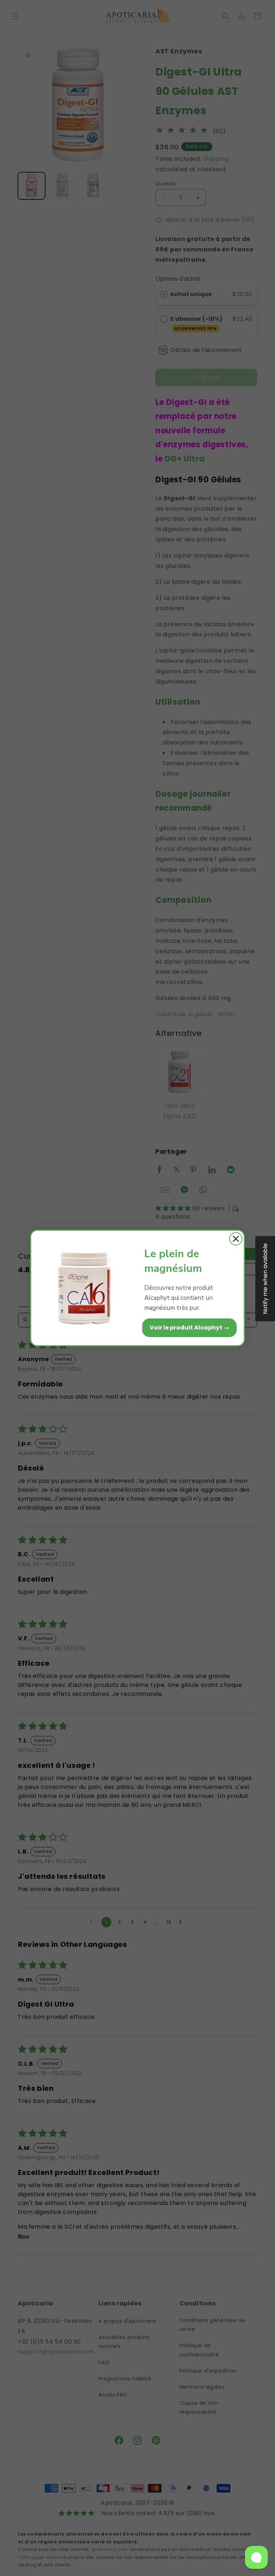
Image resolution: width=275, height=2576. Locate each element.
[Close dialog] (236, 1239)
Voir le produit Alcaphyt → (189, 1328)
